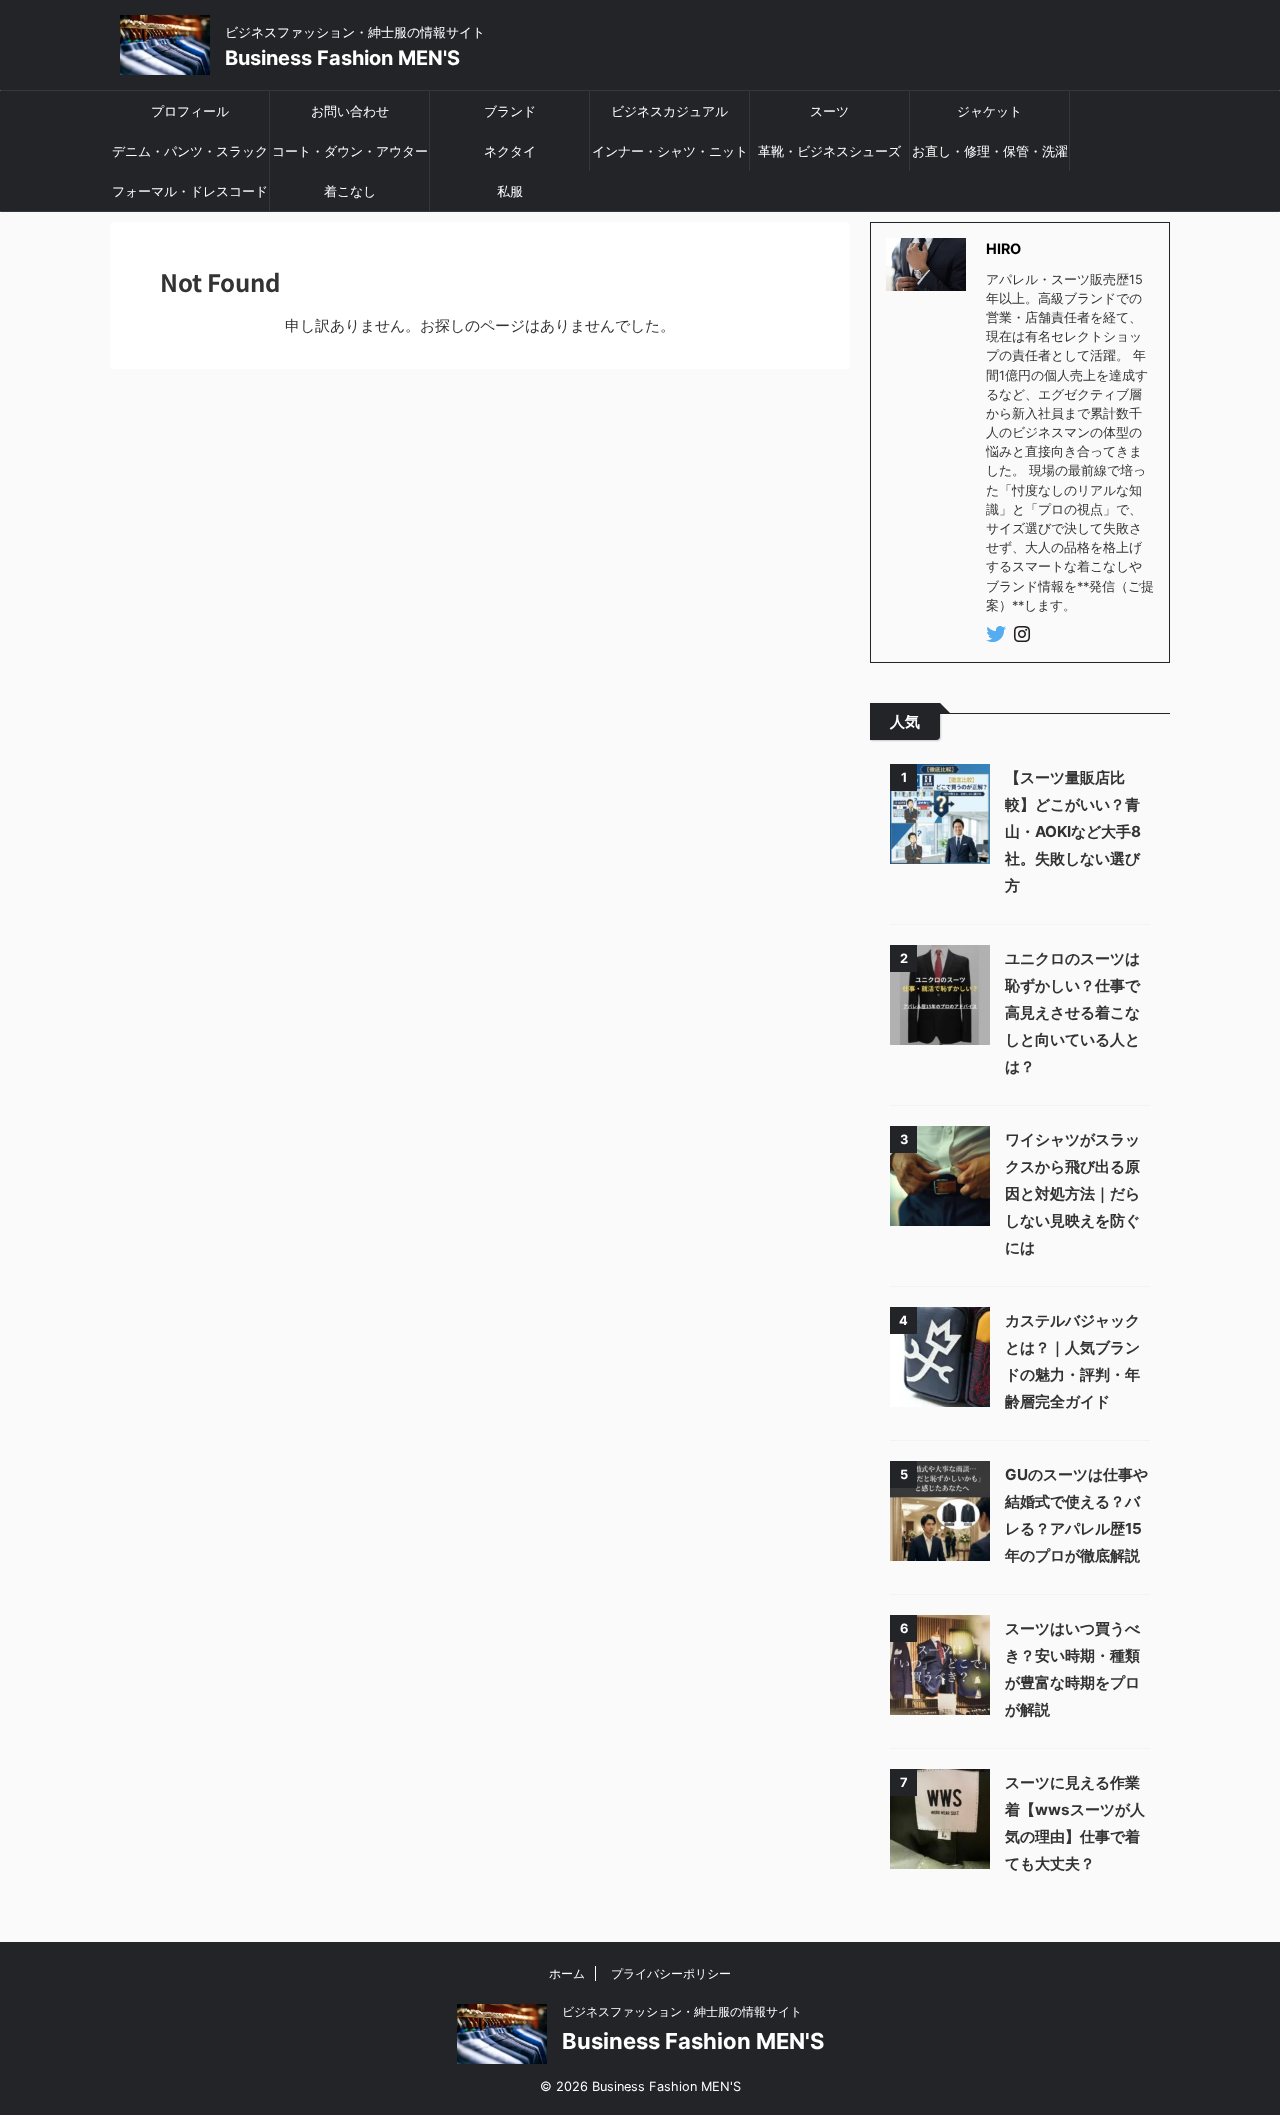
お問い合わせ (350, 111)
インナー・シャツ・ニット (670, 151)
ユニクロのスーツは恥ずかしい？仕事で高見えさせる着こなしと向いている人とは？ (1072, 1012)
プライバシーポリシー (671, 1973)
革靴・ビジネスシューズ (829, 151)
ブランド (510, 111)
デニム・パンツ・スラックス (190, 157)
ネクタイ (510, 151)
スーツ (829, 111)
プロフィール (190, 111)
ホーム (567, 1973)
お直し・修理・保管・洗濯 (990, 151)
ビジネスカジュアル (669, 111)
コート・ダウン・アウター (350, 151)
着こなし (350, 191)
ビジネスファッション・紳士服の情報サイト (682, 2011)
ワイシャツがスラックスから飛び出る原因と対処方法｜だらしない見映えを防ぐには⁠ (1072, 1193)
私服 (510, 191)
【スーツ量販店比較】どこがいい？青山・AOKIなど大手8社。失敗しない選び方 (1073, 831)
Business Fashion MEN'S (342, 58)
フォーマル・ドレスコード (190, 191)
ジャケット (989, 111)
